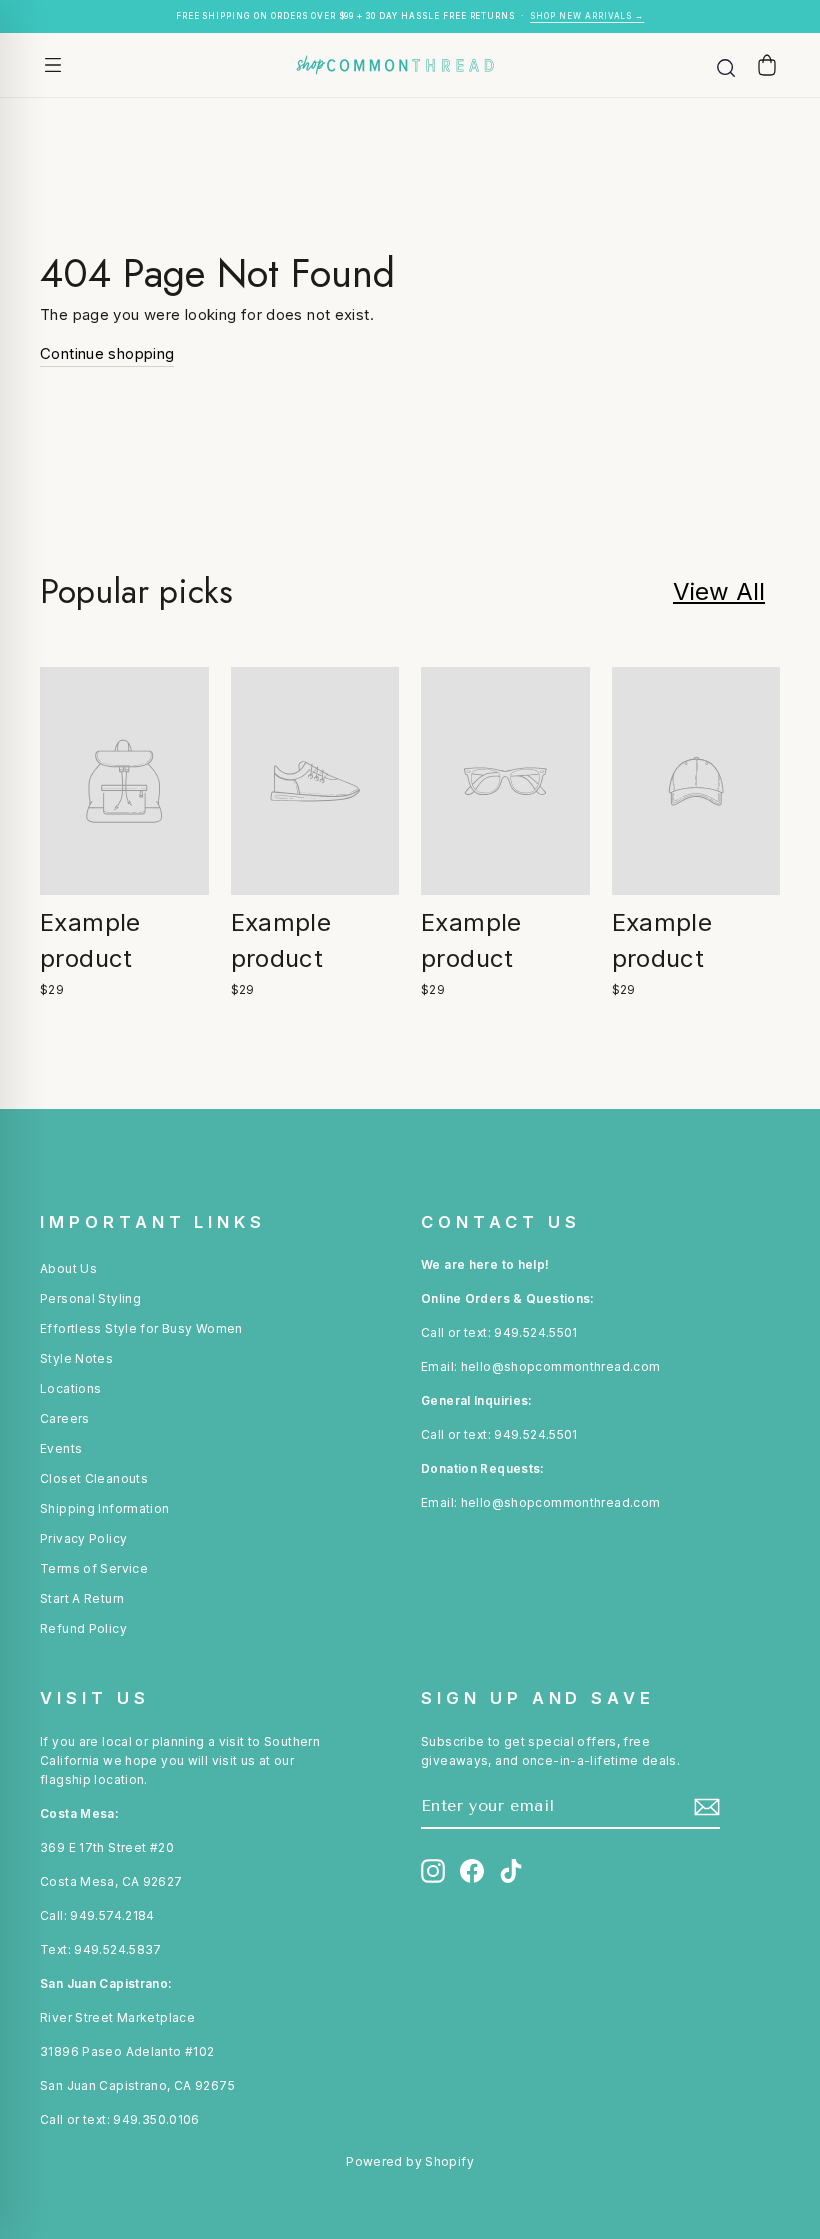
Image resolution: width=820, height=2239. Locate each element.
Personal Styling (90, 1298)
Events (61, 1448)
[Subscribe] (707, 1807)
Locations (70, 1388)
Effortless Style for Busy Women (141, 1328)
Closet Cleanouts (94, 1478)
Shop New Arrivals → (587, 16)
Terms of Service (94, 1568)
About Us (68, 1268)
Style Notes (76, 1358)
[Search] (726, 65)
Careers (65, 1418)
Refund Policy (83, 1628)
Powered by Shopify (410, 2161)
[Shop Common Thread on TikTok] (511, 1871)
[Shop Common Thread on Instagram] (433, 1871)
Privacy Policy (83, 1538)
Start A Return (82, 1598)
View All (719, 591)
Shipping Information (105, 1508)
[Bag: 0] (767, 64)
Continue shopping (107, 353)
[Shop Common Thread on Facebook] (472, 1871)
